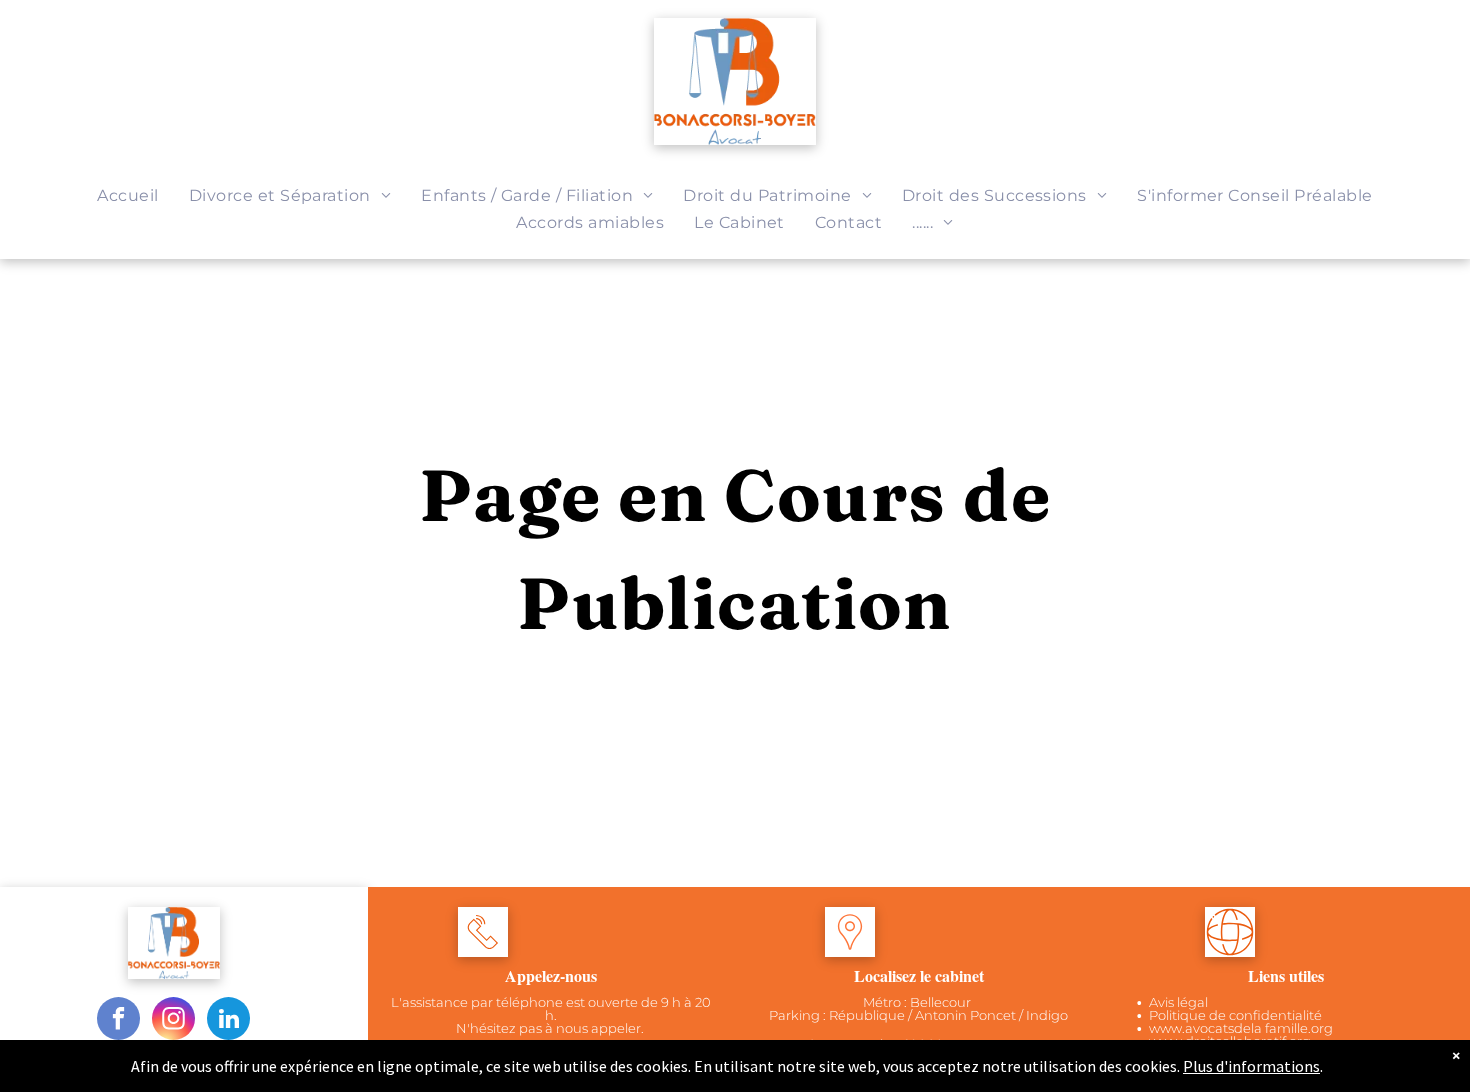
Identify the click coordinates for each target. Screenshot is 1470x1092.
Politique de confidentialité (1235, 1015)
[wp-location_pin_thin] (850, 951)
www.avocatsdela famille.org (1241, 1028)
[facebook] (118, 1021)
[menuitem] (127, 195)
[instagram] (173, 1021)
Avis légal (1178, 1002)
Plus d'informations (1251, 1066)
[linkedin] (228, 1021)
